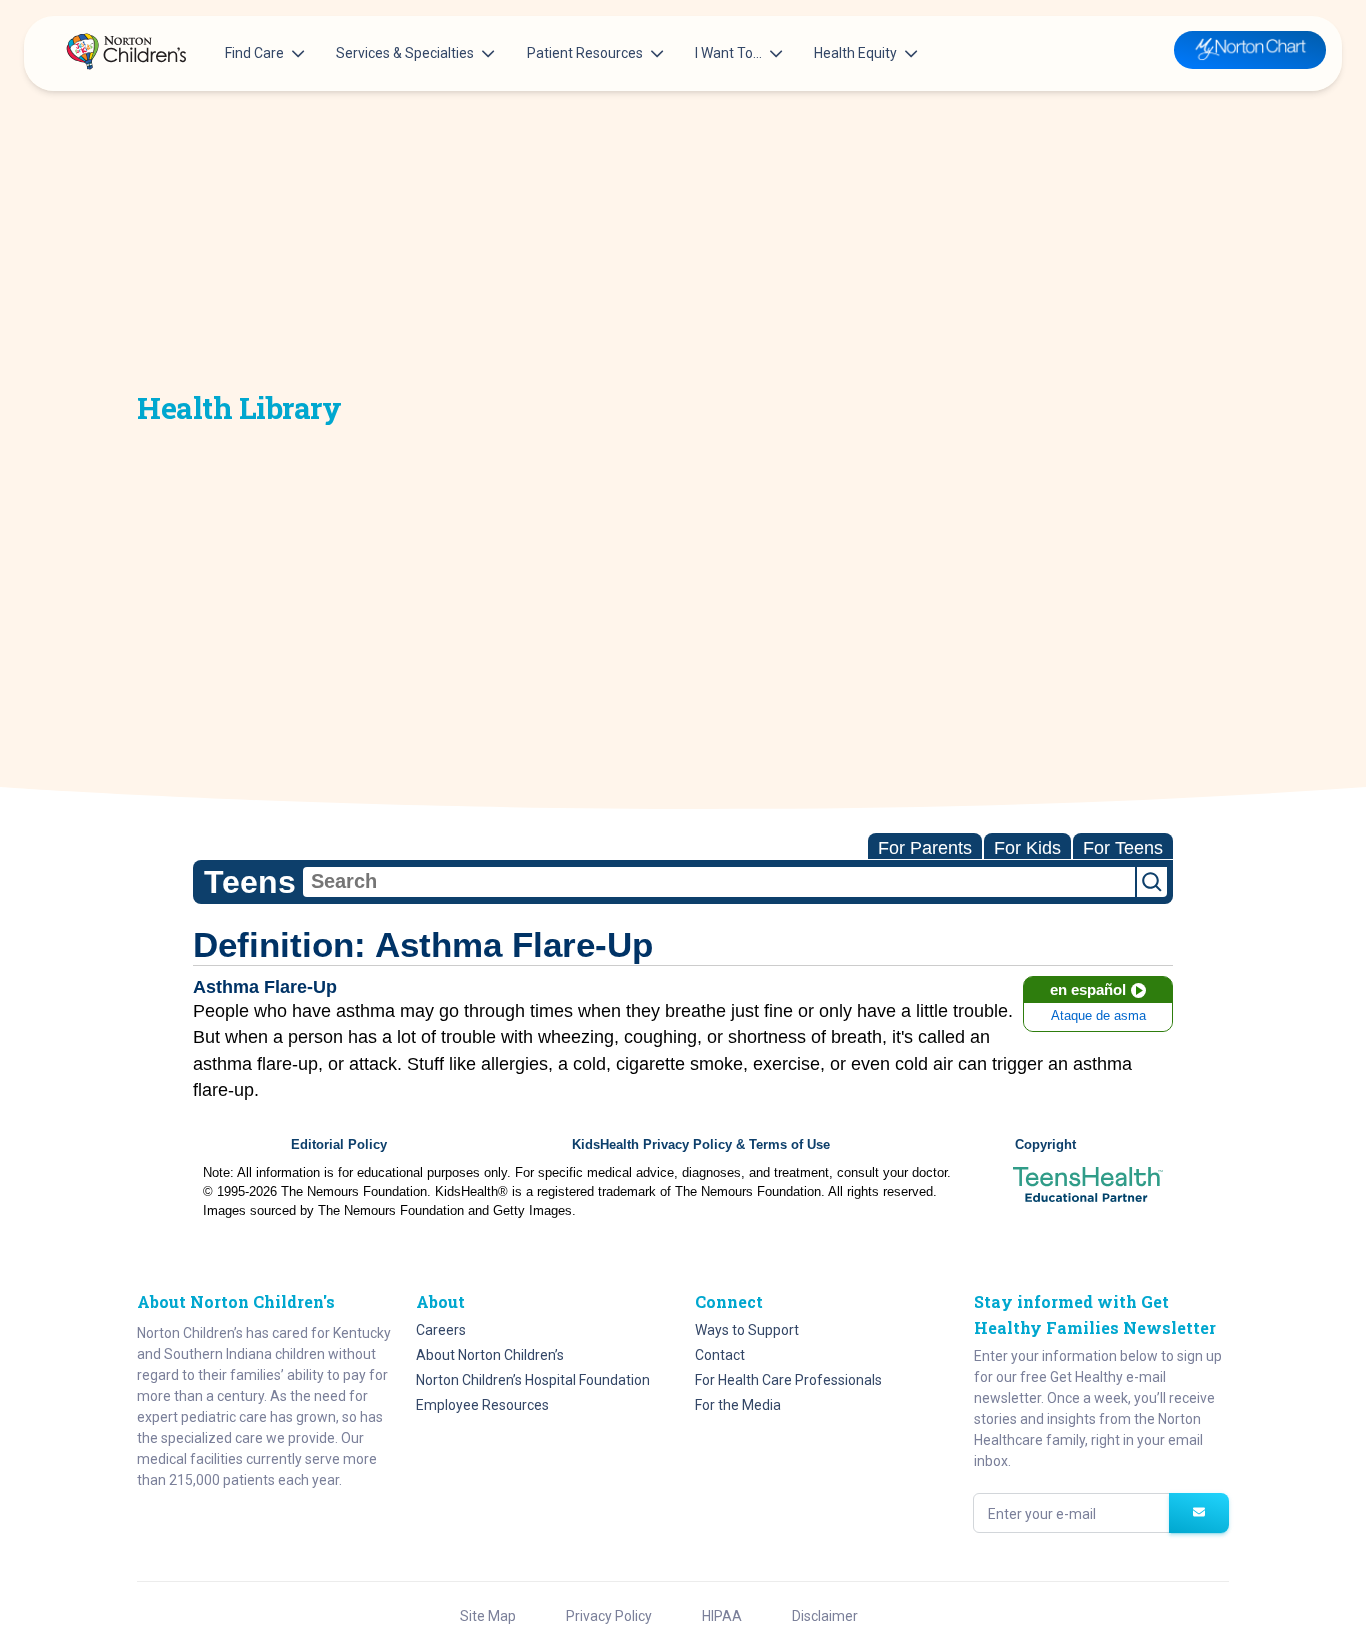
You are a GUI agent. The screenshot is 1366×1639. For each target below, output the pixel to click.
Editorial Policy (339, 1145)
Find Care (254, 53)
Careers (441, 1330)
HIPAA (722, 1616)
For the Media (738, 1405)
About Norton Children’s (490, 1355)
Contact (720, 1355)
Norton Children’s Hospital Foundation (533, 1380)
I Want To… (728, 53)
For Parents (925, 848)
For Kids (1027, 848)
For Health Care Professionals (788, 1380)
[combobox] (719, 882)
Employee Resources (482, 1405)
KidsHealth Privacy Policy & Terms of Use (701, 1145)
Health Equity (855, 53)
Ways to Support (747, 1330)
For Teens (1123, 848)
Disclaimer (825, 1616)
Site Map (488, 1616)
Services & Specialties (405, 53)
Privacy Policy (609, 1616)
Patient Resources (585, 53)
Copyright (1045, 1145)
